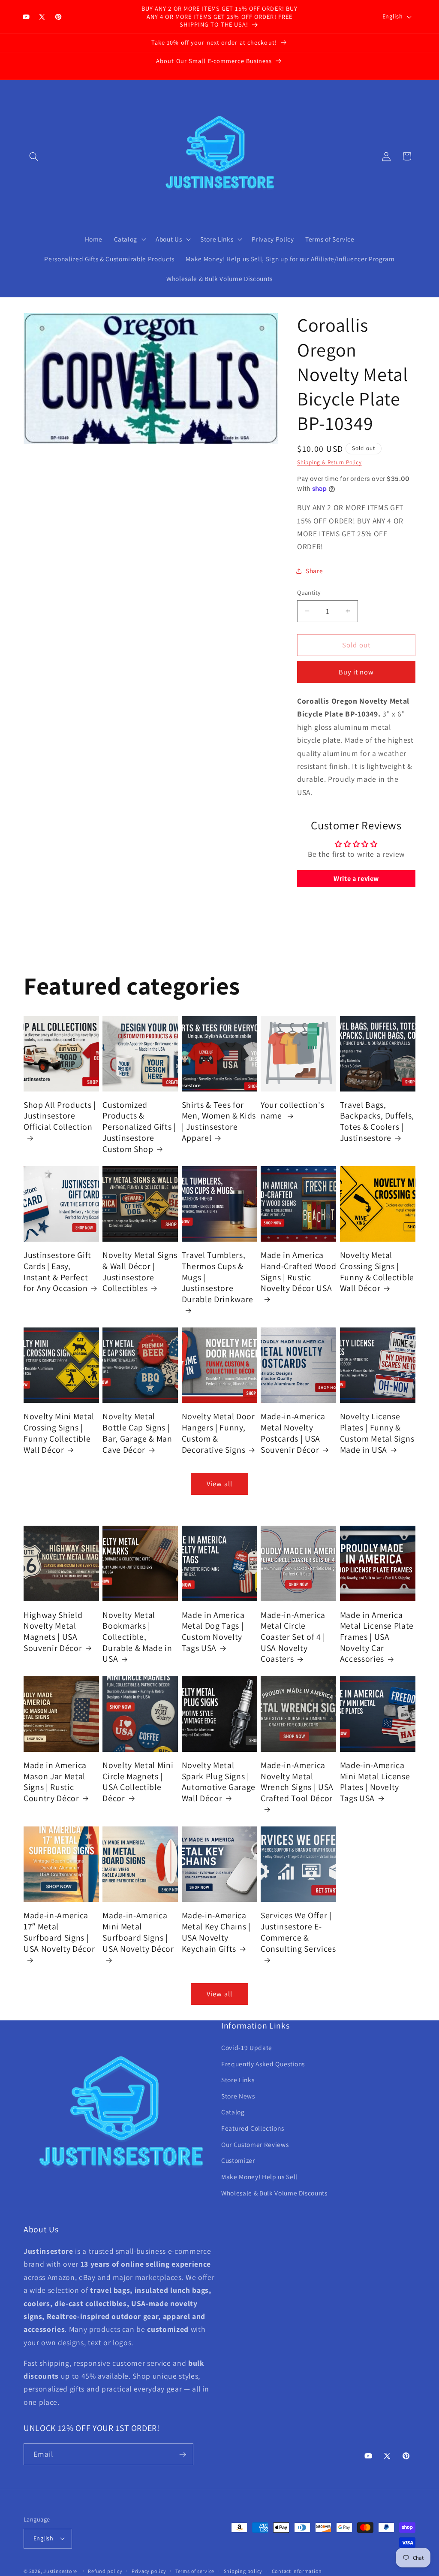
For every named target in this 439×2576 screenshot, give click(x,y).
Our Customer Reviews (255, 2144)
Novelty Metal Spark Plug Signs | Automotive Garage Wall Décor (219, 1782)
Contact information (297, 2571)
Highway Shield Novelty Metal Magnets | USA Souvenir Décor (53, 1632)
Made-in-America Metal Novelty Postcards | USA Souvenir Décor (293, 1433)
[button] (34, 156)
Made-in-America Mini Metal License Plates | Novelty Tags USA (375, 1782)
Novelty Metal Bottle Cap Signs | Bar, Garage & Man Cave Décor (137, 1433)
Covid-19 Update (247, 2047)
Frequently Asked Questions (263, 2064)
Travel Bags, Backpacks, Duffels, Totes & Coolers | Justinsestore (377, 1122)
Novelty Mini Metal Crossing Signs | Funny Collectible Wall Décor (59, 1433)
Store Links (238, 2080)
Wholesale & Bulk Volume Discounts (274, 2193)
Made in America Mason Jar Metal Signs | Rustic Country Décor (55, 1782)
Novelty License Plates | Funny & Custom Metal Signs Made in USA (377, 1433)
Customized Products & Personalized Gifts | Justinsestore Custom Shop (139, 1127)
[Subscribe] (183, 2455)
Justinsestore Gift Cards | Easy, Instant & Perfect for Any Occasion (57, 1272)
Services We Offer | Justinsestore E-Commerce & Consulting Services (298, 1932)
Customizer (238, 2160)
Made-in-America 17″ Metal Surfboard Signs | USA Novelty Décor (59, 1932)
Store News (238, 2096)
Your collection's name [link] (292, 1111)
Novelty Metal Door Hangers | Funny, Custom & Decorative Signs (218, 1433)
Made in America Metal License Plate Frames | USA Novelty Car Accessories (377, 1637)
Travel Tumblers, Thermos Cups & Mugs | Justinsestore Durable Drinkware (218, 1277)
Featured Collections (253, 2128)
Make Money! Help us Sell (259, 2177)
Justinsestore (60, 2571)
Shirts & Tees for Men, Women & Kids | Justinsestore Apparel (219, 1122)
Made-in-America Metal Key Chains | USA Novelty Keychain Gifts (216, 1932)
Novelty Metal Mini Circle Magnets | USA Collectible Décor (138, 1782)
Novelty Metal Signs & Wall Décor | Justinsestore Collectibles (140, 1272)
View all (219, 1484)
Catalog (233, 2112)
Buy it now (356, 672)
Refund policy (105, 2571)
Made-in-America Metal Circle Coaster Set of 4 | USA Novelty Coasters (293, 1637)
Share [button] (314, 571)
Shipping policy (243, 2571)
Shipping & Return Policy (329, 462)
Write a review (356, 878)
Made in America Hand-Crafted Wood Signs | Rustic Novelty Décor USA (298, 1272)
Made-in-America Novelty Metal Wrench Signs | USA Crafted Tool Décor (297, 1782)
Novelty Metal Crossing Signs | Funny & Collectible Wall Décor (377, 1272)
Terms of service (195, 2571)
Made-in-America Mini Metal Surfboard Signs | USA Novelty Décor (138, 1932)
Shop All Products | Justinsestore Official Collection (60, 1116)
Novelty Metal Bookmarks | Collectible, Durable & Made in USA (137, 1637)
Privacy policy (149, 2571)
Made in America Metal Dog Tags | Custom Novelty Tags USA (213, 1632)
